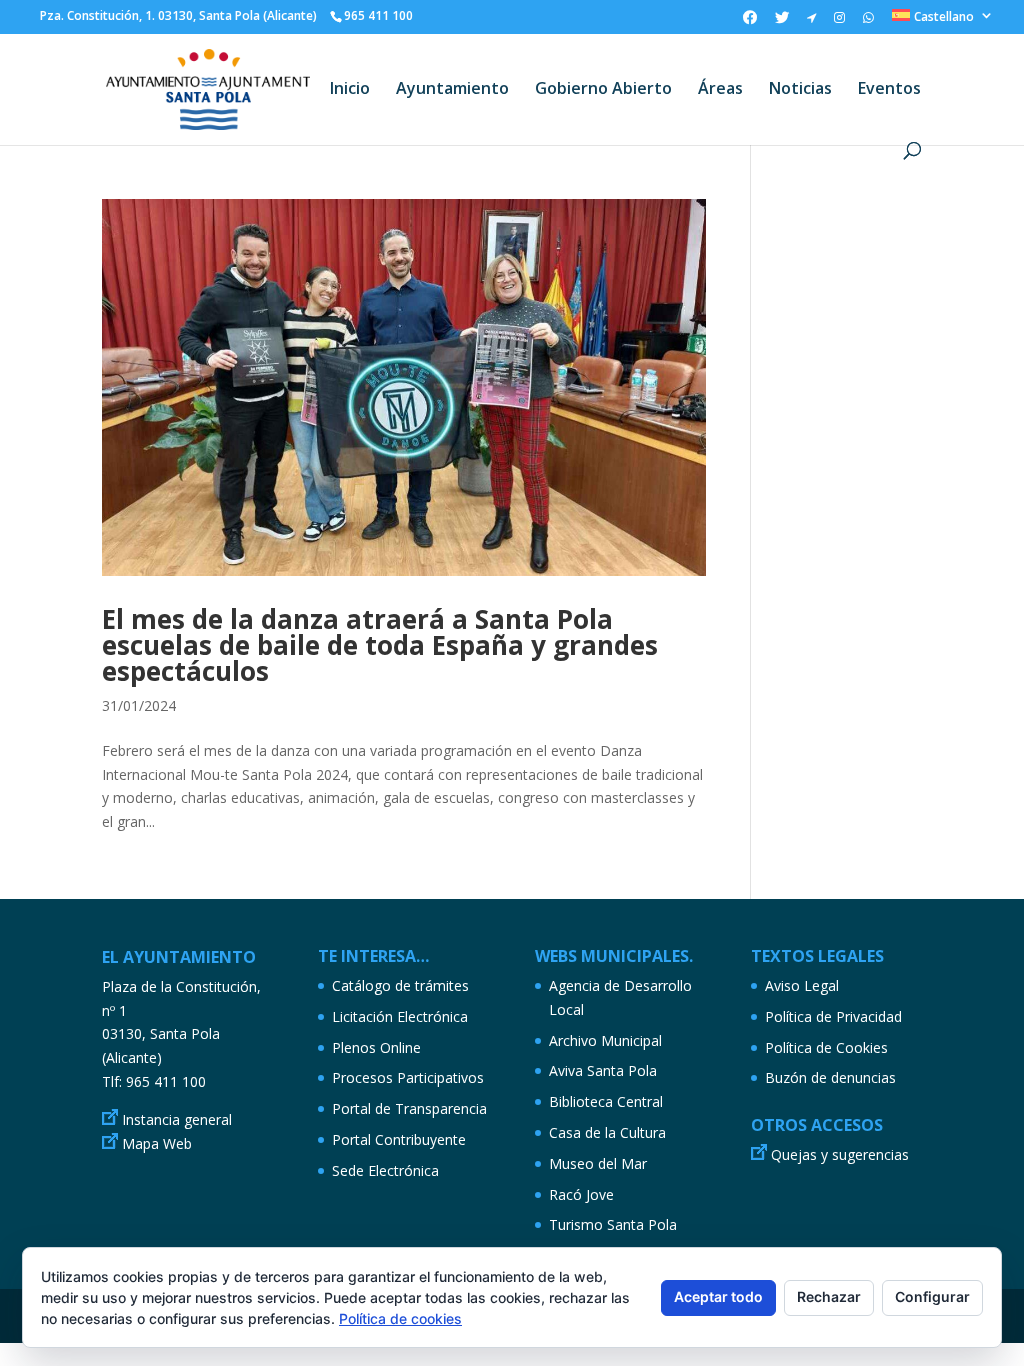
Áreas (720, 90)
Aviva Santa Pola (603, 1070)
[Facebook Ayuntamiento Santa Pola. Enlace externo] (750, 22)
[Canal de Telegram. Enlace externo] (811, 22)
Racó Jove (581, 1194)
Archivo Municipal (605, 1040)
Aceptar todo (718, 1296)
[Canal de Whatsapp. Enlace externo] (868, 22)
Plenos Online (376, 1047)
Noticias (800, 90)
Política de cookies (400, 1318)
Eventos (889, 90)
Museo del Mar (598, 1163)
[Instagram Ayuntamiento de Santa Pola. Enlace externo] (839, 22)
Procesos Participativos (408, 1077)
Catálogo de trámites (400, 985)
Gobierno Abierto (603, 90)
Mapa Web (157, 1143)
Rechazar (829, 1296)
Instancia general (177, 1119)
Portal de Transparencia (409, 1108)
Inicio (350, 90)
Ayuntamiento (452, 90)
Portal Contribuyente (399, 1139)
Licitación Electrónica (400, 1016)
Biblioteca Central (606, 1101)
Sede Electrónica (385, 1170)
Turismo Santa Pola (613, 1224)
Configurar (932, 1296)
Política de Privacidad (833, 1016)
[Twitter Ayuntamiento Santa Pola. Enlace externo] (782, 22)
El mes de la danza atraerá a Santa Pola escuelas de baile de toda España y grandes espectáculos (380, 645)
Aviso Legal (802, 985)
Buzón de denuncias (830, 1077)
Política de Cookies (826, 1047)
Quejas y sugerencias (840, 1154)
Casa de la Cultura (607, 1132)
